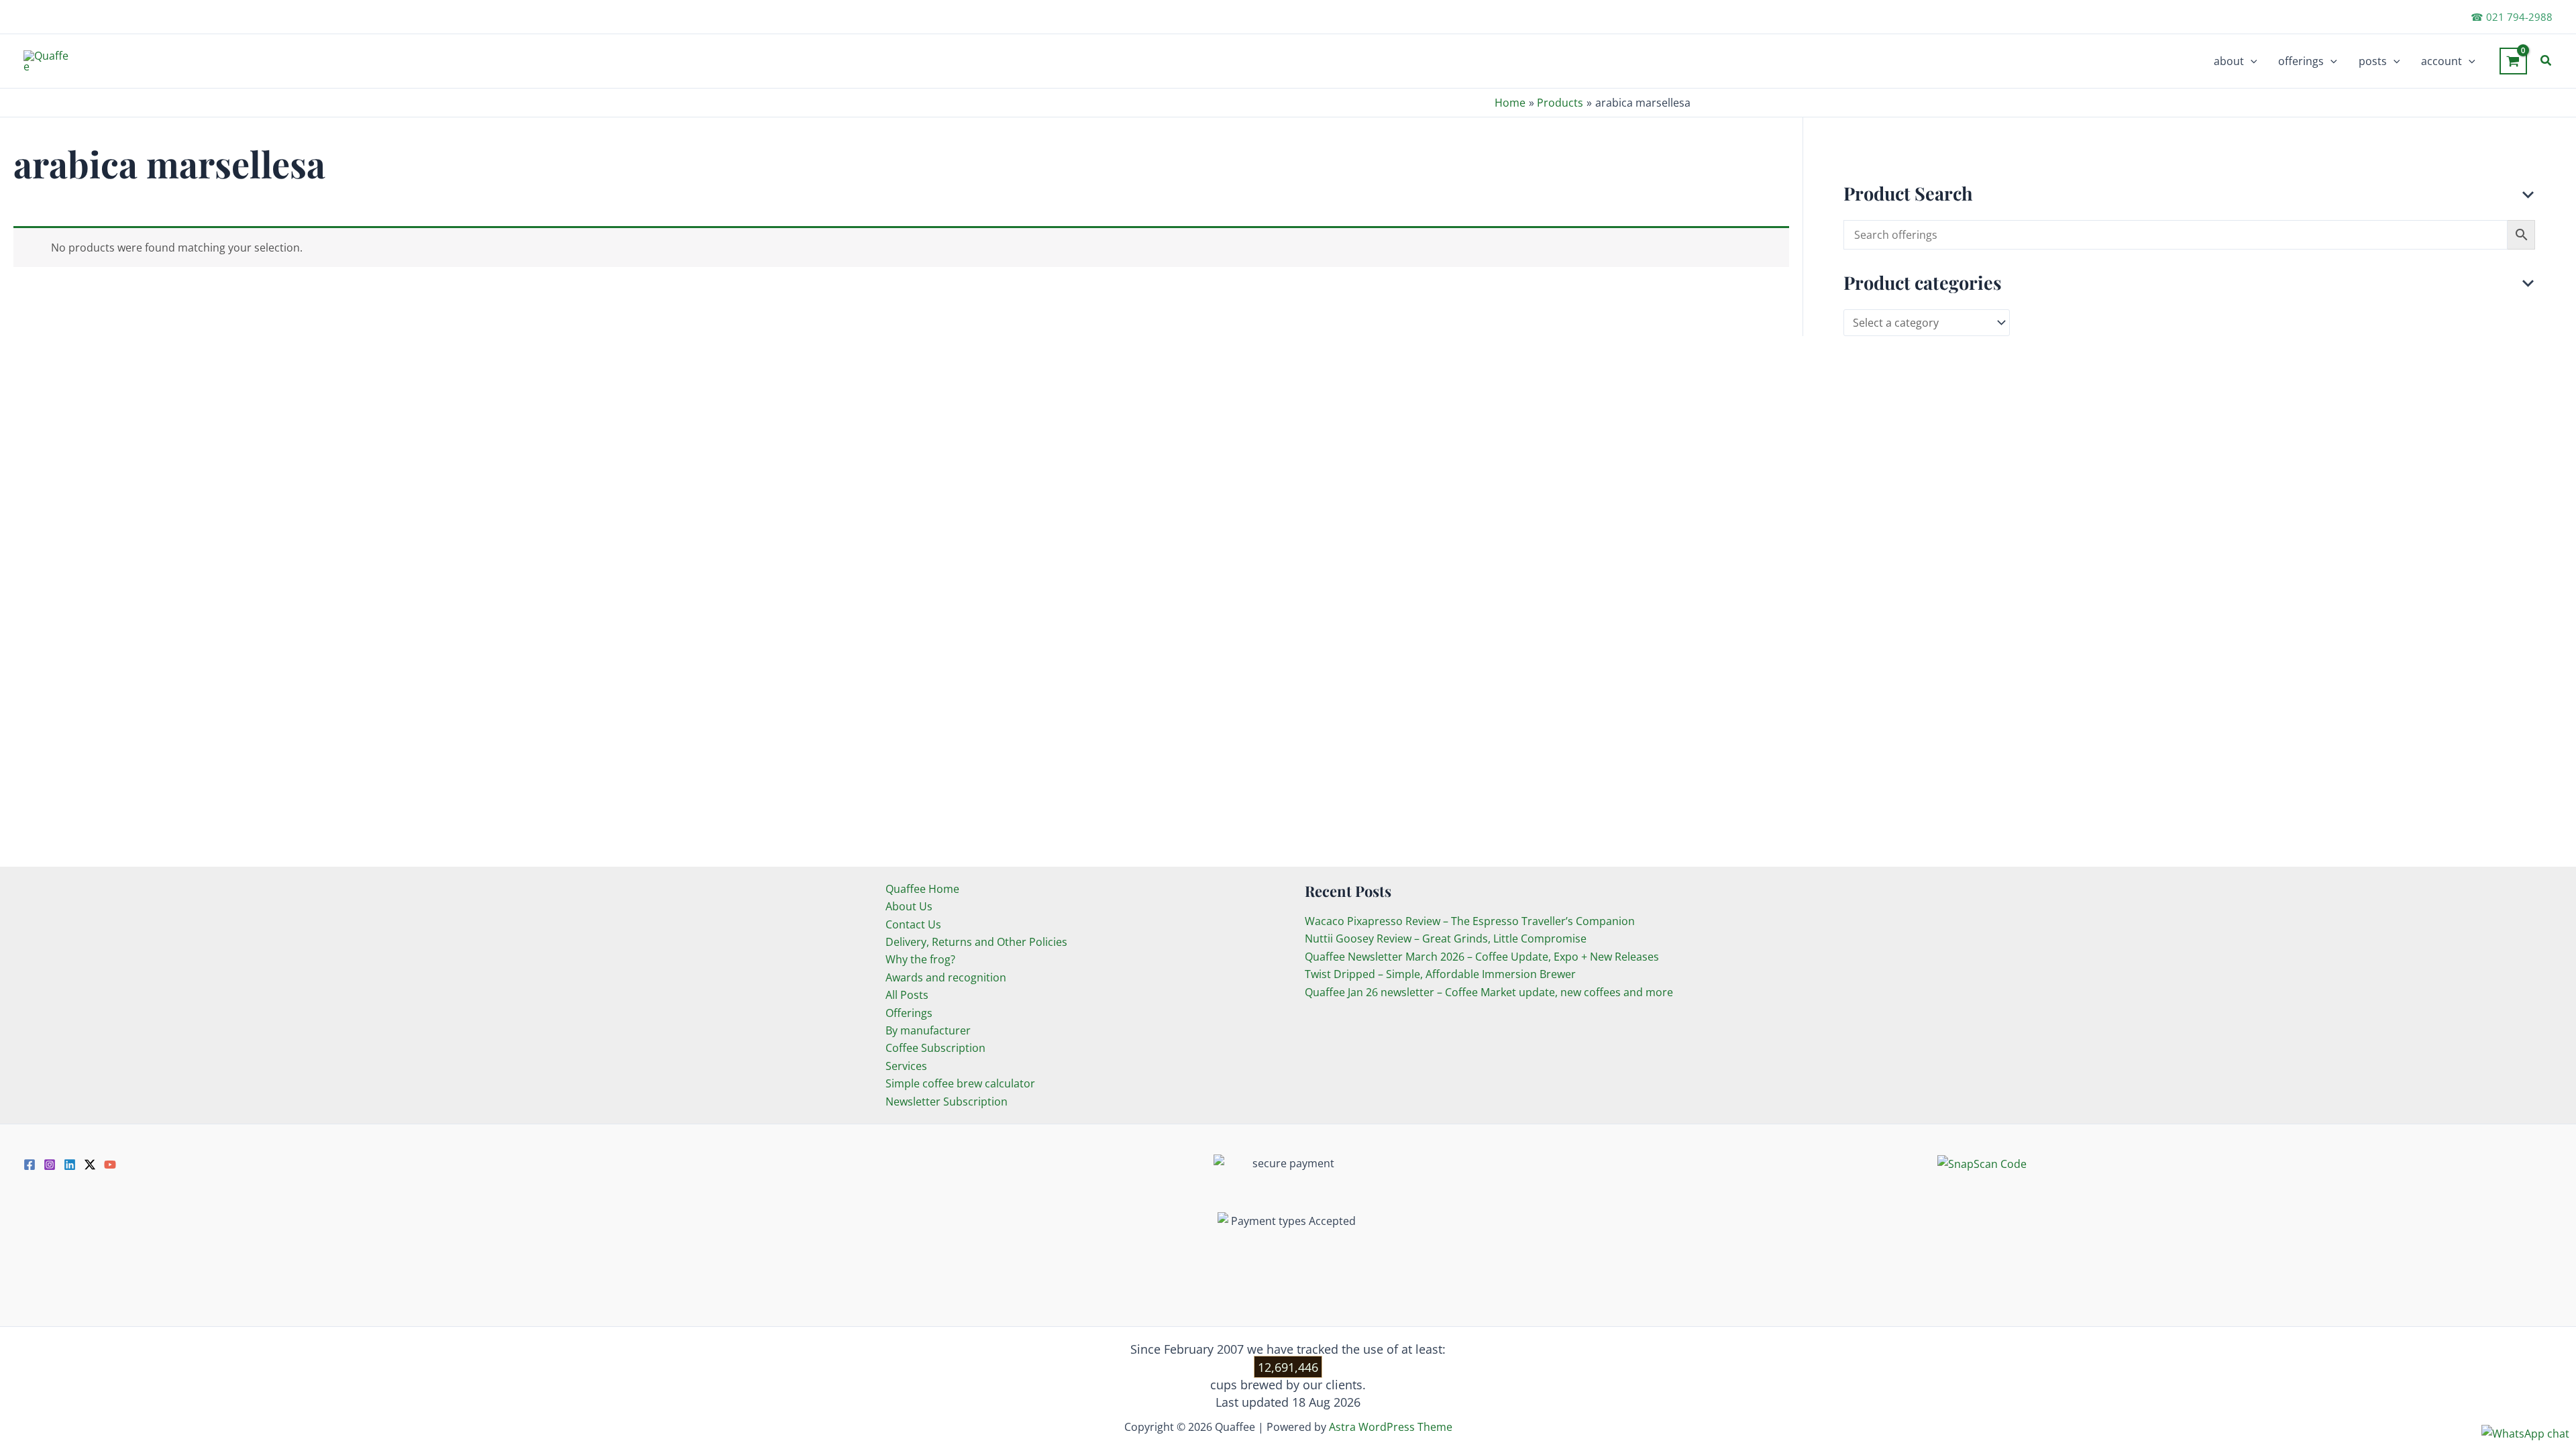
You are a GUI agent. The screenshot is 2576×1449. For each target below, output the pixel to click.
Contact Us (913, 924)
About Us (909, 906)
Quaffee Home (922, 889)
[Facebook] (30, 1165)
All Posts (907, 995)
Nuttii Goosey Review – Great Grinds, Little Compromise (1446, 938)
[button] (2251, 61)
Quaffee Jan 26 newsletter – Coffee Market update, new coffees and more (1489, 992)
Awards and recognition (946, 977)
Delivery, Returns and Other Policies (976, 942)
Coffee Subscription (935, 1048)
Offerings (909, 1013)
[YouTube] (110, 1165)
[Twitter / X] (90, 1165)
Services (906, 1066)
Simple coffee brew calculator (960, 1083)
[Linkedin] (70, 1165)
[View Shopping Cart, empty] (2513, 61)
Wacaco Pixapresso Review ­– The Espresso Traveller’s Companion (1470, 921)
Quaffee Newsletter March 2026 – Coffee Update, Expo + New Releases (1482, 957)
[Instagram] (50, 1165)
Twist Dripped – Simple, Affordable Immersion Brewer (1440, 974)
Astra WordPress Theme (1391, 1427)
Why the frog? (920, 959)
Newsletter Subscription (947, 1102)
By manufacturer (928, 1030)
